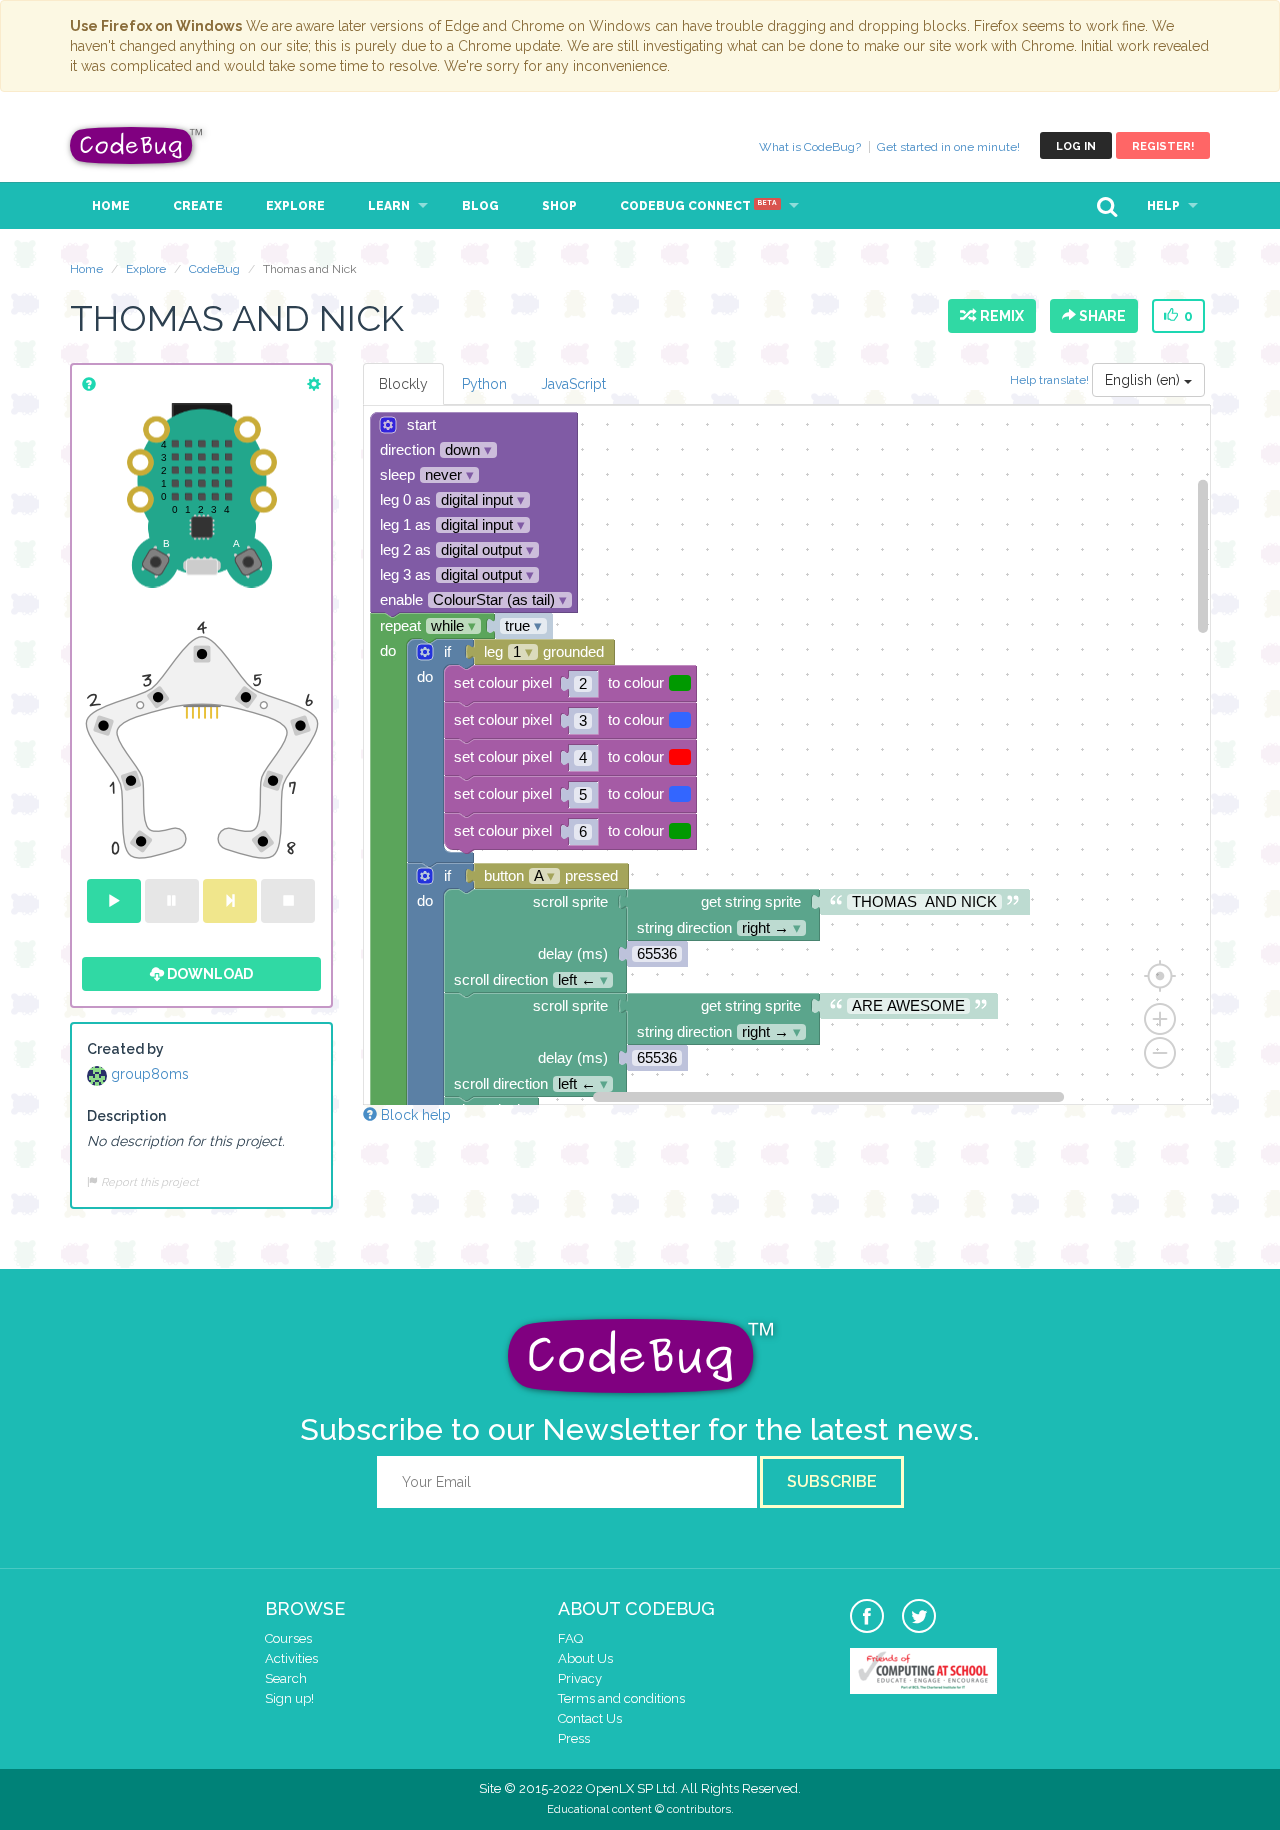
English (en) (1144, 380)
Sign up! (289, 1698)
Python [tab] (484, 384)
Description (126, 1116)
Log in (1076, 146)
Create (198, 206)
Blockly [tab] (403, 384)
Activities (291, 1658)
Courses (288, 1638)
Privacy (580, 1678)
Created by (125, 1049)
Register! (1163, 146)
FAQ (570, 1638)
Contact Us (590, 1718)
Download (208, 974)
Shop (559, 206)
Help (1163, 206)
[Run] (114, 901)
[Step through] (230, 901)
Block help (414, 1115)
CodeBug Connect (698, 206)
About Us (585, 1658)
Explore (295, 206)
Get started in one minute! (948, 147)
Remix (999, 316)
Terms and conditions (621, 1698)
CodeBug (137, 145)
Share (1101, 316)
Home (111, 206)
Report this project (148, 1182)
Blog (480, 206)
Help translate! (1051, 380)
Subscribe (832, 1481)
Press (574, 1738)
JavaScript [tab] (573, 384)
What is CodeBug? (810, 147)
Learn (389, 206)
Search (286, 1678)
